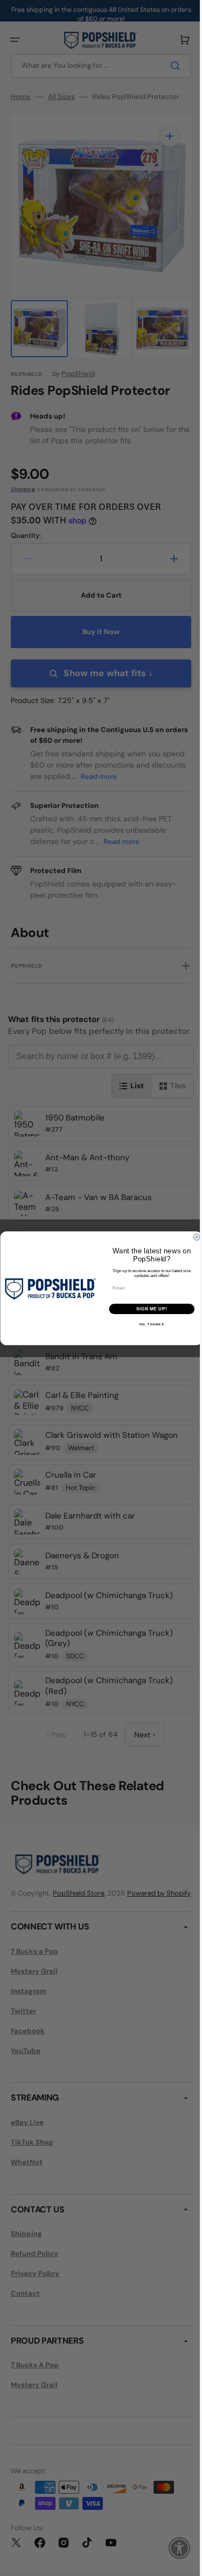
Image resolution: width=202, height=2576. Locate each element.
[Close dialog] (192, 1237)
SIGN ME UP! (148, 1309)
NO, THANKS (148, 1325)
